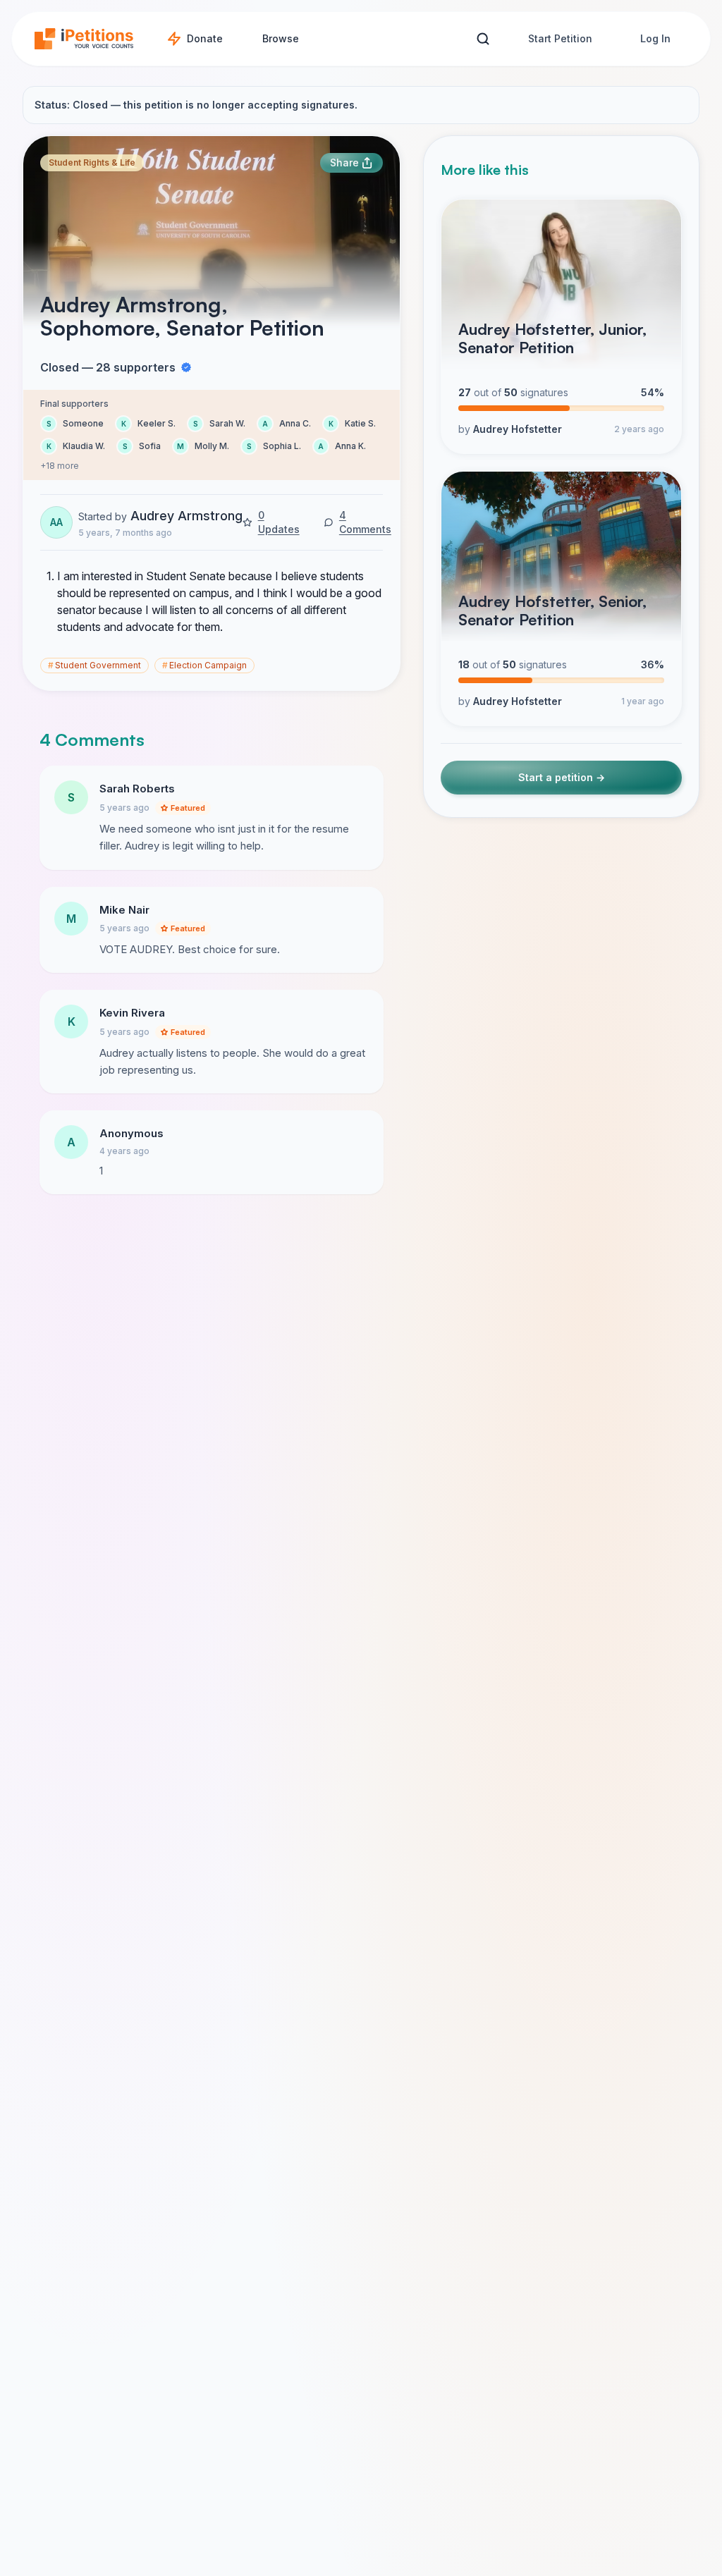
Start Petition (560, 38)
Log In (655, 38)
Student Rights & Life (92, 162)
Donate (205, 38)
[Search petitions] (483, 39)
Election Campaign (204, 665)
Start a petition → (562, 777)
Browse (281, 38)
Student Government (94, 665)
